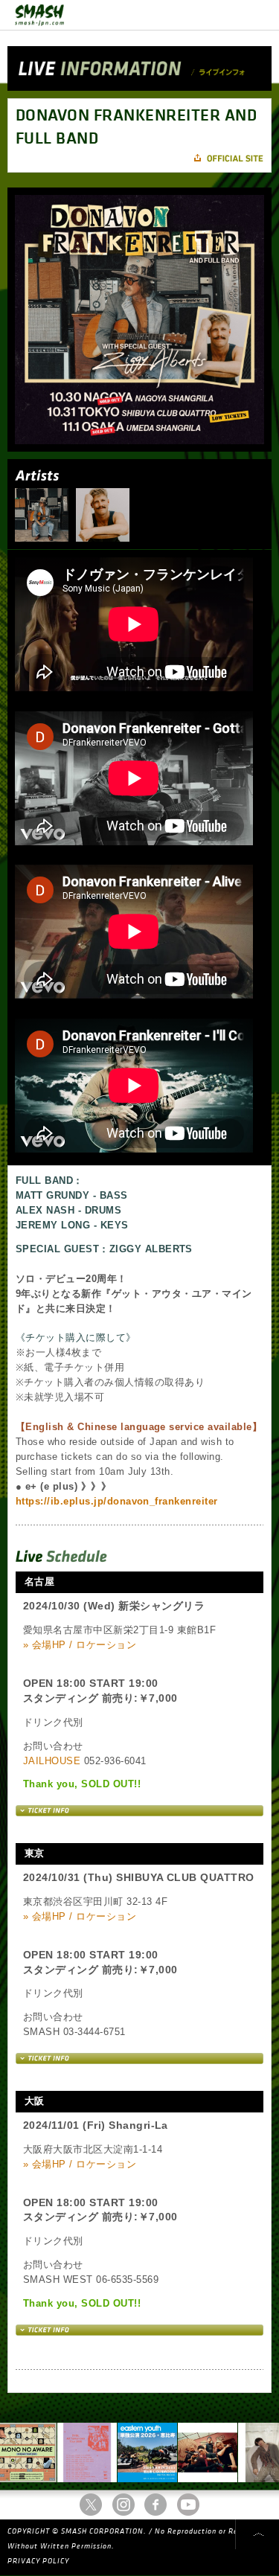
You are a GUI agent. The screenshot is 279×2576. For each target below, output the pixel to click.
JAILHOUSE (52, 1761)
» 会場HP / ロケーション (80, 1645)
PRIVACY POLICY (38, 2561)
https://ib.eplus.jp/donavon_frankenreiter (117, 1501)
